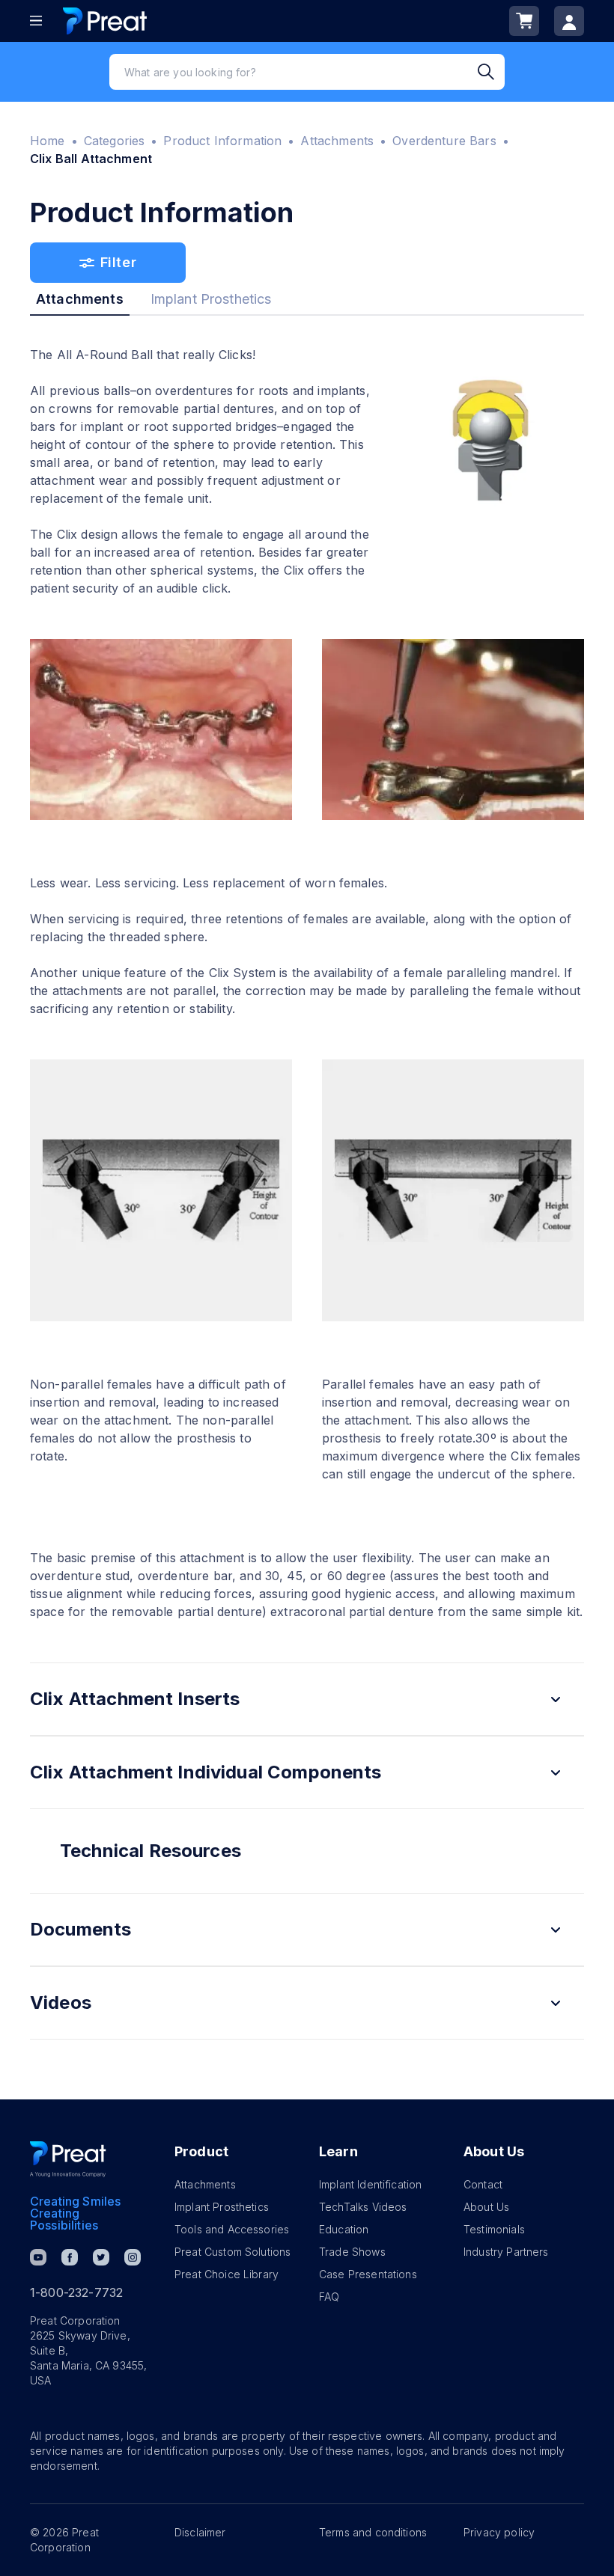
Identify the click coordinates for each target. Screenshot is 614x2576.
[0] (524, 21)
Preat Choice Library (227, 2274)
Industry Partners (506, 2252)
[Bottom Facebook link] (70, 2257)
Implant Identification (370, 2184)
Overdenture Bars (444, 141)
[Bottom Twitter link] (101, 2257)
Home (48, 141)
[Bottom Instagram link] (133, 2257)
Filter (118, 262)
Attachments (337, 141)
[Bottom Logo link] (68, 2159)
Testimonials (494, 2229)
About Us (486, 2207)
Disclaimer (200, 2532)
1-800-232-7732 (76, 2292)
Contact (483, 2184)
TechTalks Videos (363, 2207)
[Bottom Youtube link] (38, 2257)
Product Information (222, 141)
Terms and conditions (373, 2532)
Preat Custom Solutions (232, 2252)
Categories (115, 141)
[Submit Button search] (491, 72)
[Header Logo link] (105, 21)
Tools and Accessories (232, 2229)
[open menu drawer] (36, 21)
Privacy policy (499, 2532)
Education (344, 2229)
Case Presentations (368, 2274)
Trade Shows (352, 2252)
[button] (307, 1699)
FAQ (329, 2297)
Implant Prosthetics (222, 2207)
